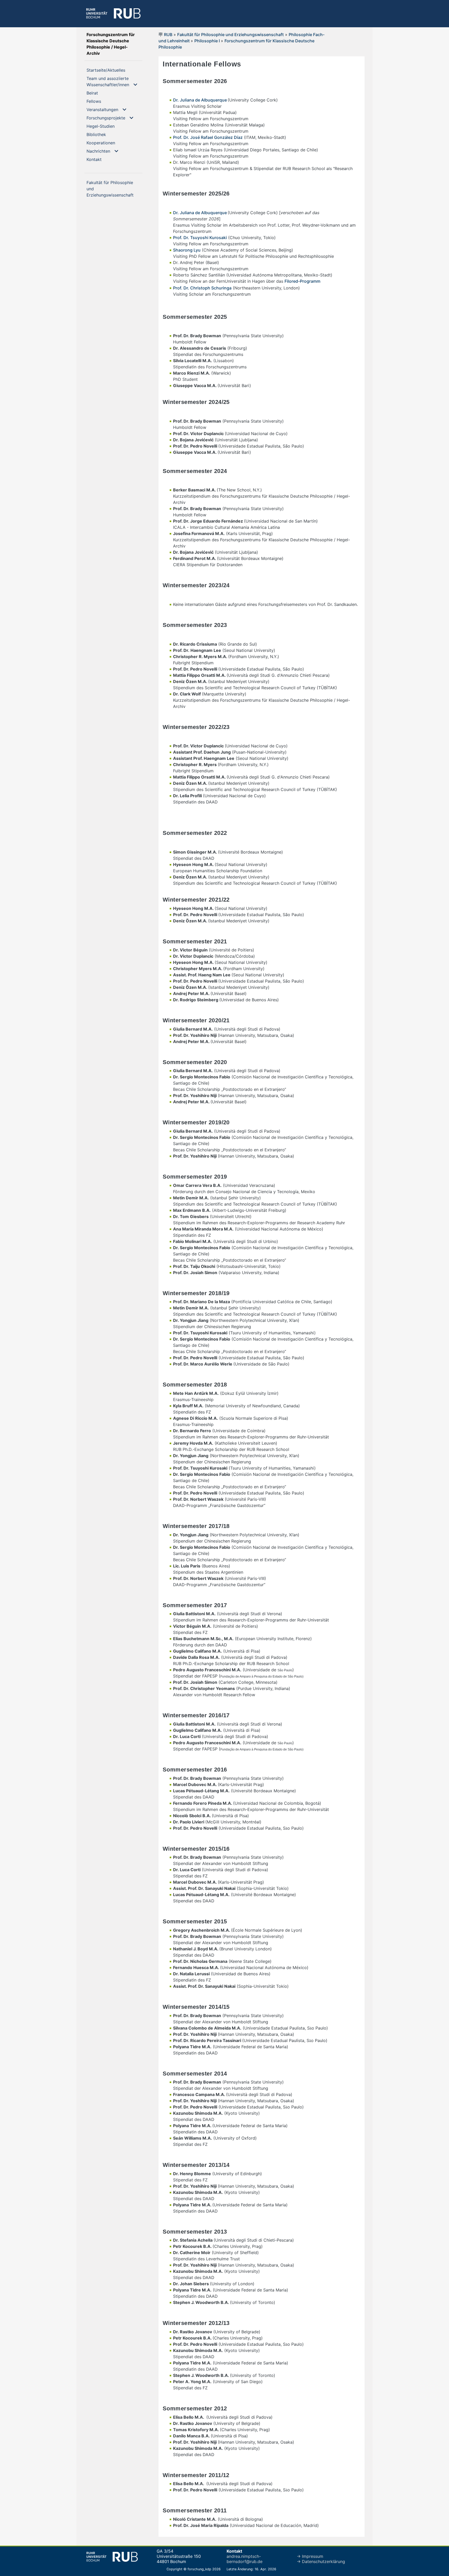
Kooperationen (109, 143)
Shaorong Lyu (187, 250)
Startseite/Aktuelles (114, 70)
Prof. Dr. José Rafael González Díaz (208, 137)
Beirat (101, 93)
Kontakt (103, 159)
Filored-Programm (302, 281)
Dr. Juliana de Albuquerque (200, 100)
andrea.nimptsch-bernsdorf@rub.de (245, 2559)
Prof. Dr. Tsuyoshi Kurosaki (200, 238)
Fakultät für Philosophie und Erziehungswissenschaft (230, 35)
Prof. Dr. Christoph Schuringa (202, 288)
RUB (168, 35)
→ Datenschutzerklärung (321, 2561)
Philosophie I (208, 41)
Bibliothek (105, 134)
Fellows (102, 101)
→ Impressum (310, 2556)
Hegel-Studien (109, 126)
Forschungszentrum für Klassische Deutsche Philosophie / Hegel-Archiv (111, 44)
